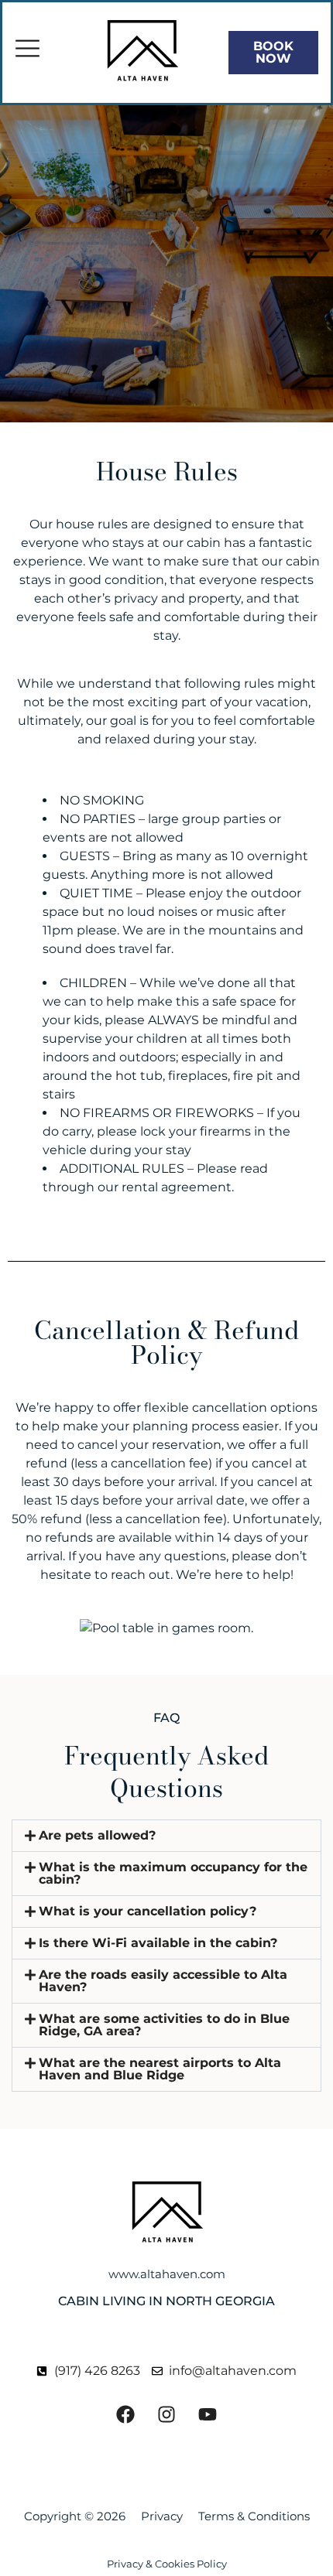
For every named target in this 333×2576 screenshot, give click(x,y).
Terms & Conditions (254, 2516)
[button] (166, 1836)
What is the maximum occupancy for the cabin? (173, 1873)
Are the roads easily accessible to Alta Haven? (163, 1981)
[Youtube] (208, 2414)
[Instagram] (166, 2414)
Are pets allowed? (97, 1835)
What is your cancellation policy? (148, 1911)
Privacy (162, 2516)
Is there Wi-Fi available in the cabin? (158, 1943)
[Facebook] (125, 2414)
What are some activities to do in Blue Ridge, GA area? (164, 2025)
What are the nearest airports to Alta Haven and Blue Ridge (160, 2069)
